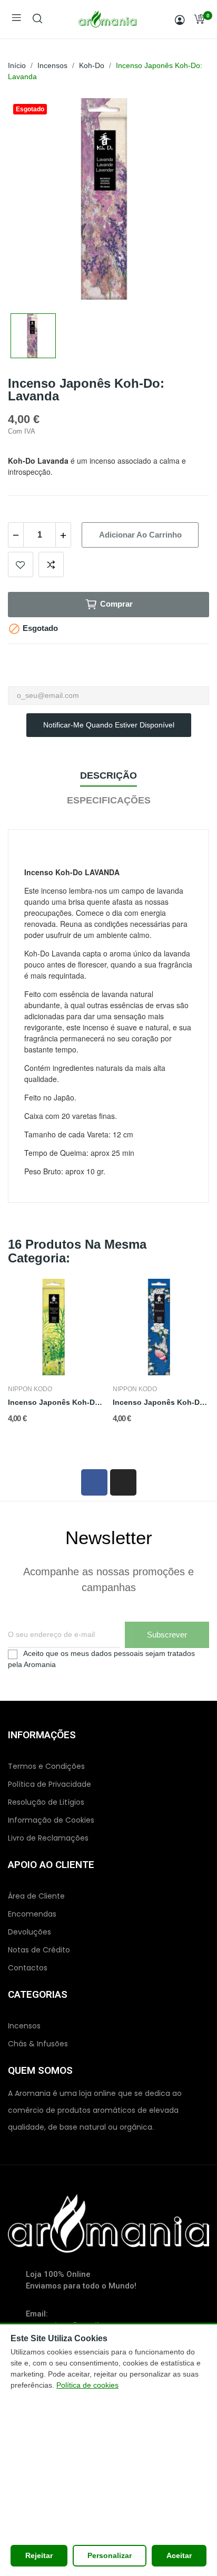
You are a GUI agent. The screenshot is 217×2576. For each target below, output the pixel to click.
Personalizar (110, 2555)
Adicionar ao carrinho (140, 535)
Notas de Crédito (39, 1950)
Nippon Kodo (30, 1389)
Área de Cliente (36, 1896)
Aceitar (179, 2555)
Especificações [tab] (109, 800)
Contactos (28, 1968)
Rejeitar (39, 2555)
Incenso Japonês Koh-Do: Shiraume (161, 1402)
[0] (199, 19)
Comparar (51, 564)
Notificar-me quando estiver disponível (109, 725)
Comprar (116, 604)
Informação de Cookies (51, 1820)
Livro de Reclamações (48, 1838)
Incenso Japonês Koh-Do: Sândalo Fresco (56, 1402)
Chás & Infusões (38, 2044)
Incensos (24, 2026)
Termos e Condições (46, 1766)
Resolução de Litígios (46, 1802)
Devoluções (29, 1932)
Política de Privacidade (50, 1784)
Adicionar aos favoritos (21, 564)
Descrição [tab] (108, 775)
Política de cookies (87, 2385)
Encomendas (32, 1914)
